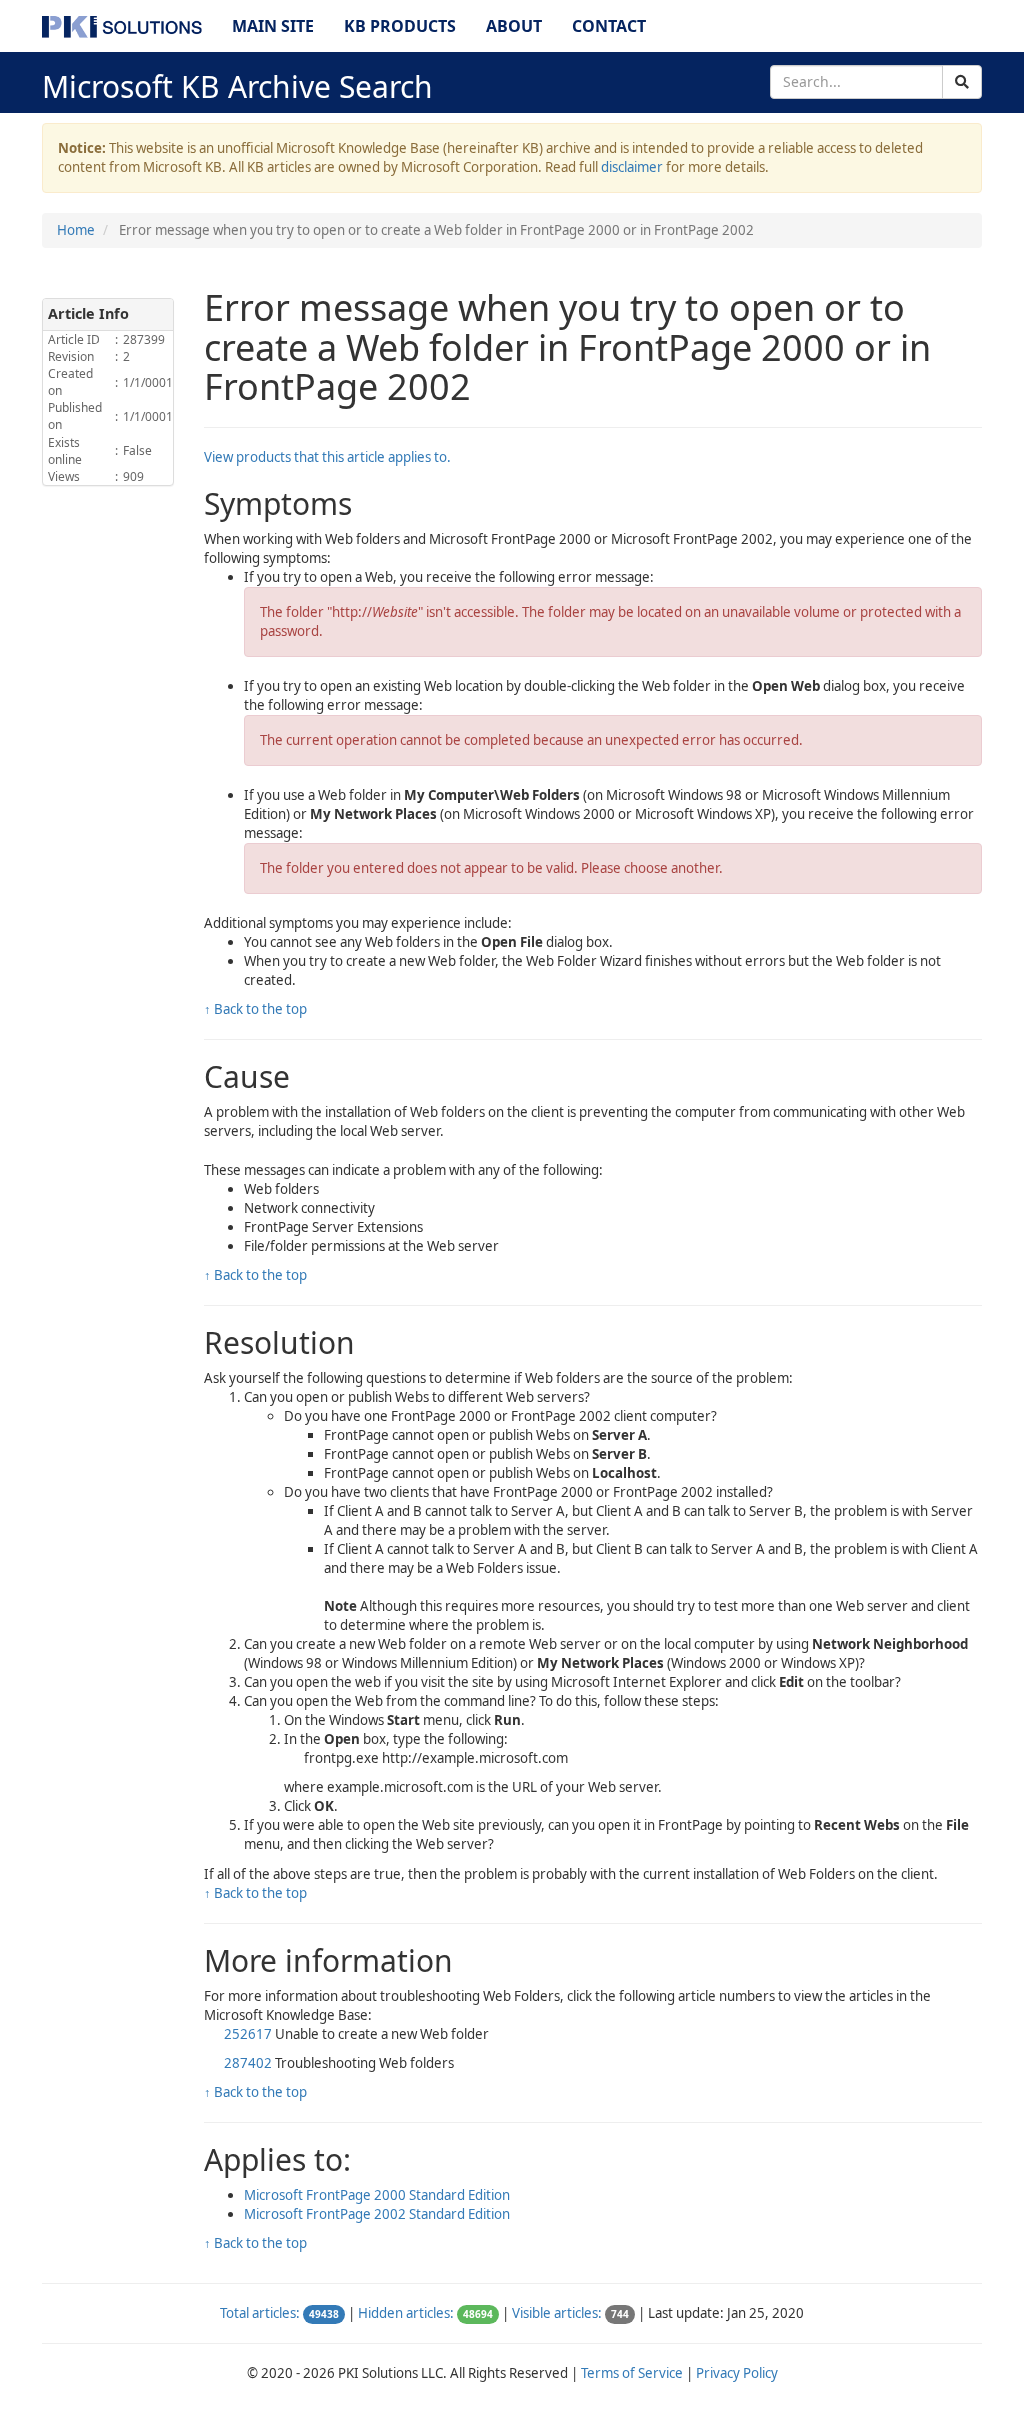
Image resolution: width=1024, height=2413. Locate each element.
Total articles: (260, 2313)
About (514, 26)
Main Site (273, 26)
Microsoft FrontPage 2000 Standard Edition (377, 2195)
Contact (609, 26)
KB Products (400, 26)
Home (76, 230)
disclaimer (632, 167)
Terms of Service (632, 2373)
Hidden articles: (406, 2313)
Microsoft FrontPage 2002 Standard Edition (377, 2214)
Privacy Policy (737, 2373)
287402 (248, 2063)
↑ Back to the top (255, 1009)
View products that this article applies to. (327, 457)
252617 (248, 2034)
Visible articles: (557, 2313)
